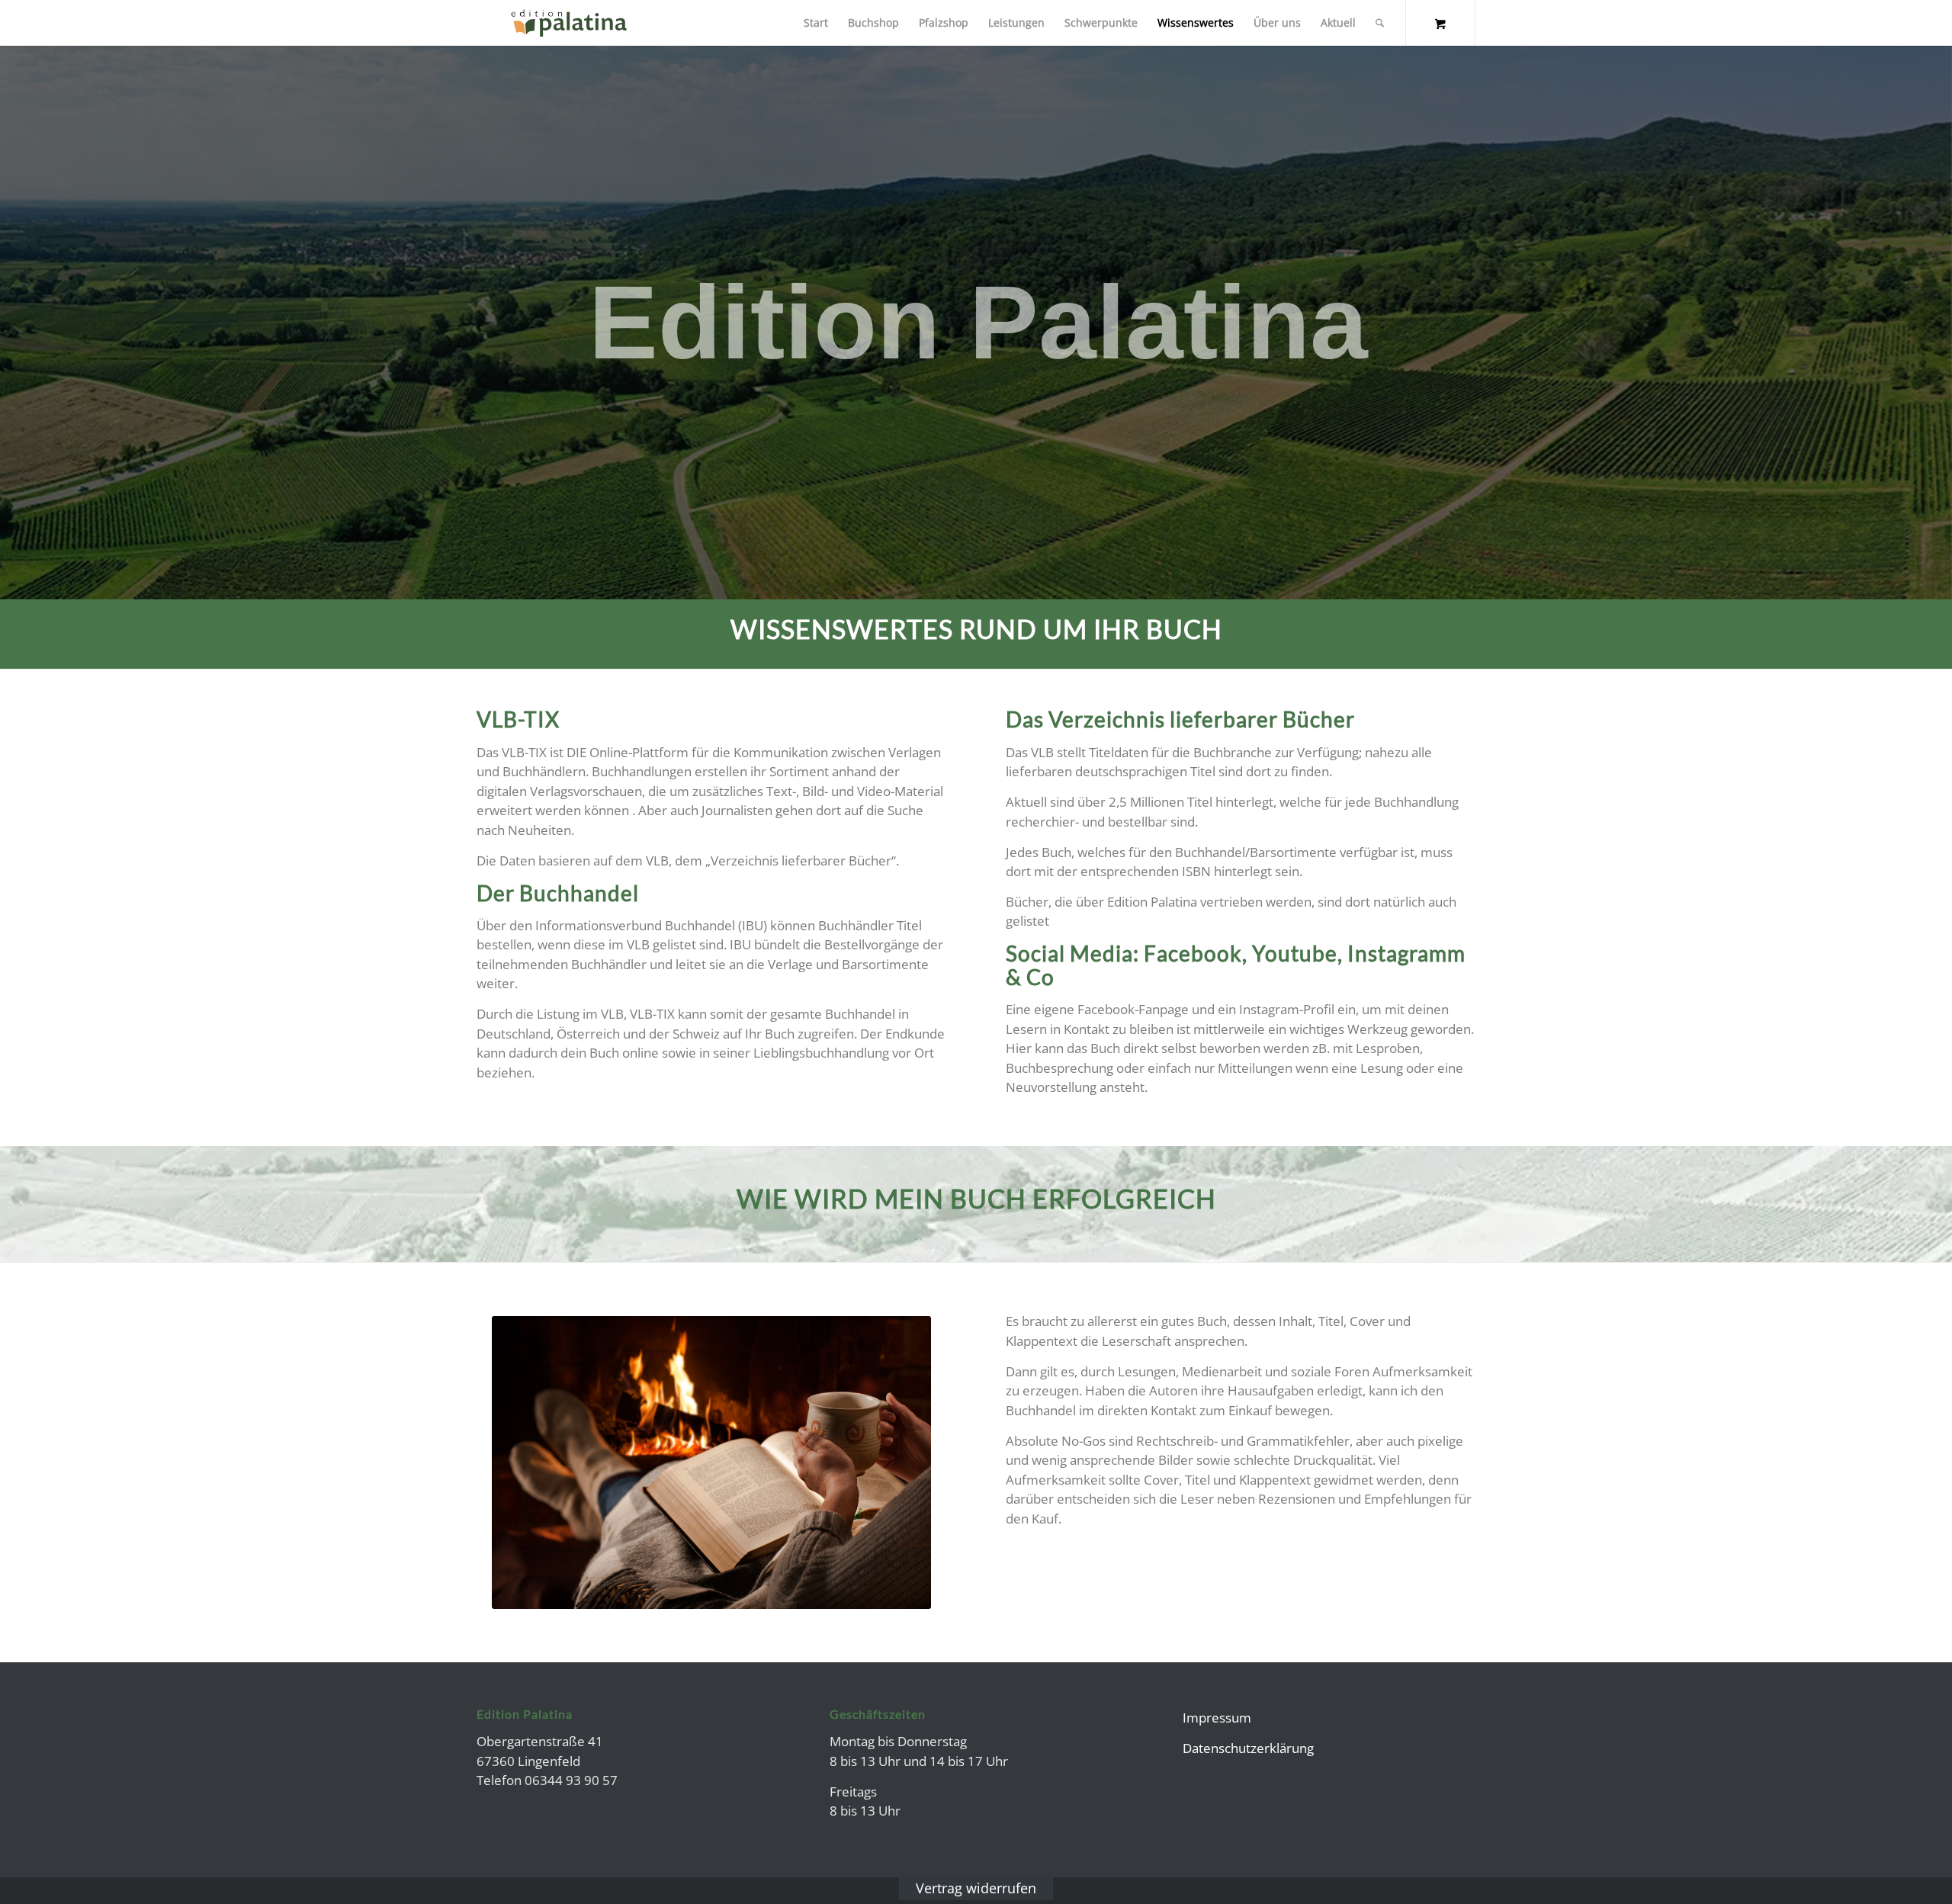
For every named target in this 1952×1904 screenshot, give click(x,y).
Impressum (1217, 1718)
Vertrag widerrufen (976, 1888)
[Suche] (1380, 23)
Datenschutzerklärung (1248, 1748)
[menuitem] (816, 23)
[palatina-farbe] (569, 23)
